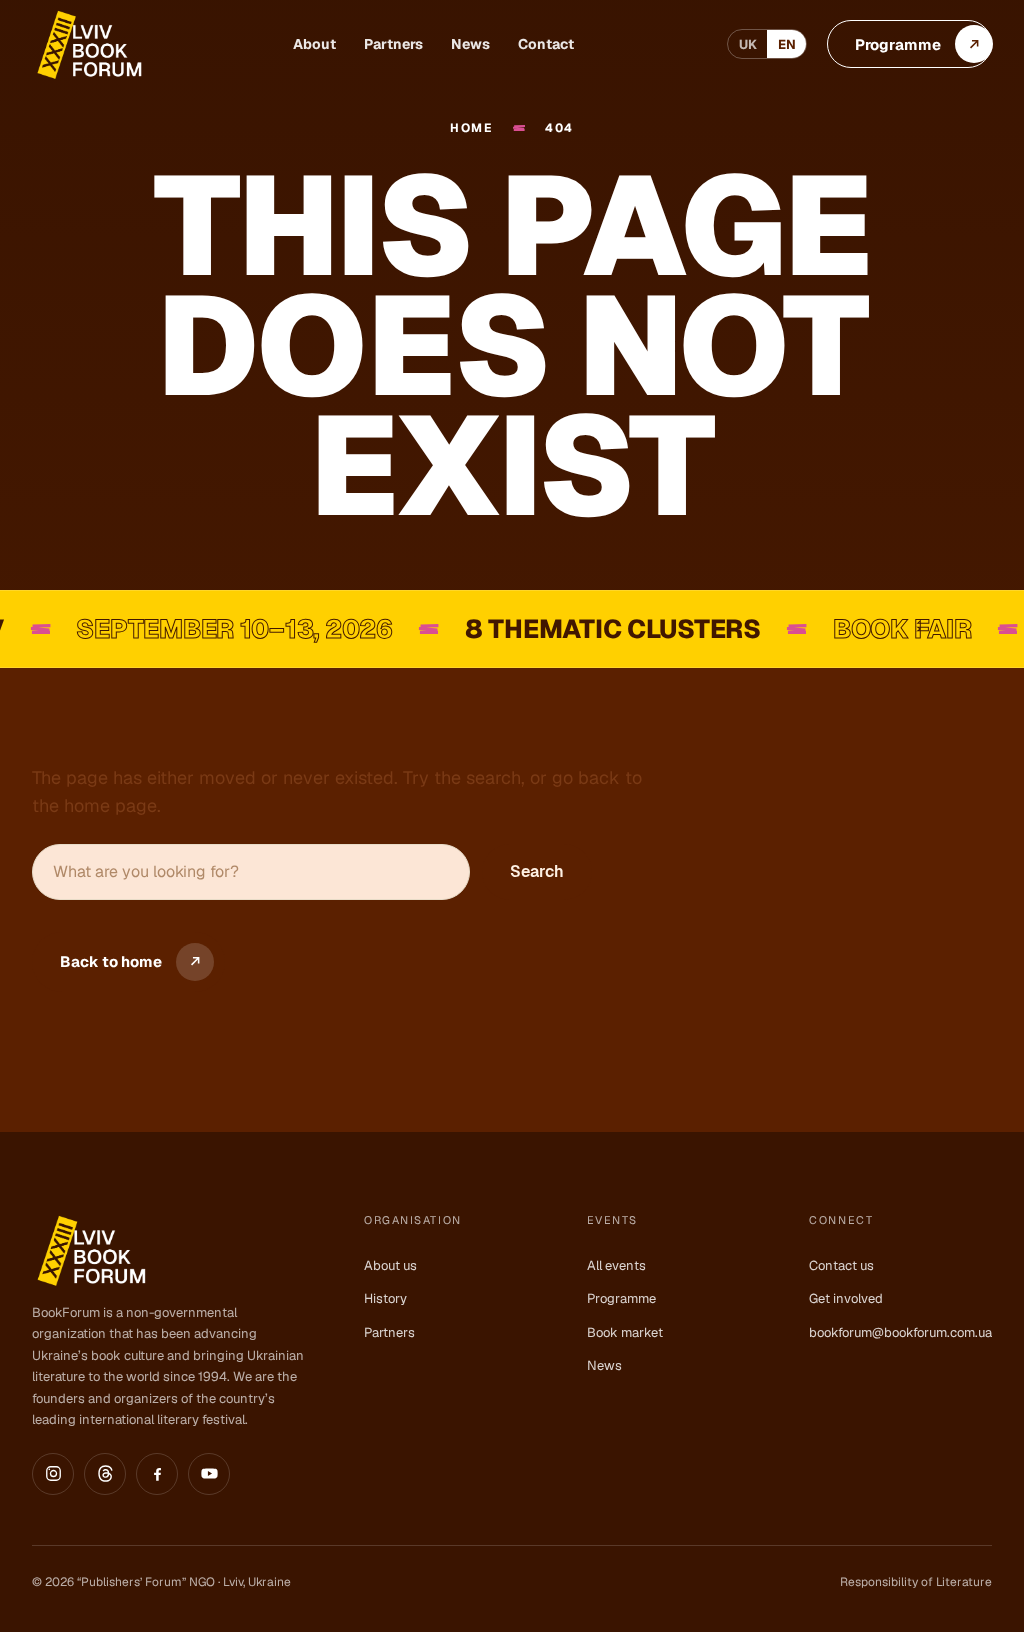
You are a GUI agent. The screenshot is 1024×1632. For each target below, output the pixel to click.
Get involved (846, 1298)
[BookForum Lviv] (88, 44)
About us (390, 1265)
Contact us (841, 1265)
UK (748, 44)
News (470, 44)
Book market (625, 1332)
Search (537, 871)
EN (787, 44)
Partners (393, 44)
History (385, 1298)
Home (471, 128)
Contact (546, 44)
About (314, 44)
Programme (621, 1298)
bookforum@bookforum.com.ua (900, 1332)
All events (616, 1265)
